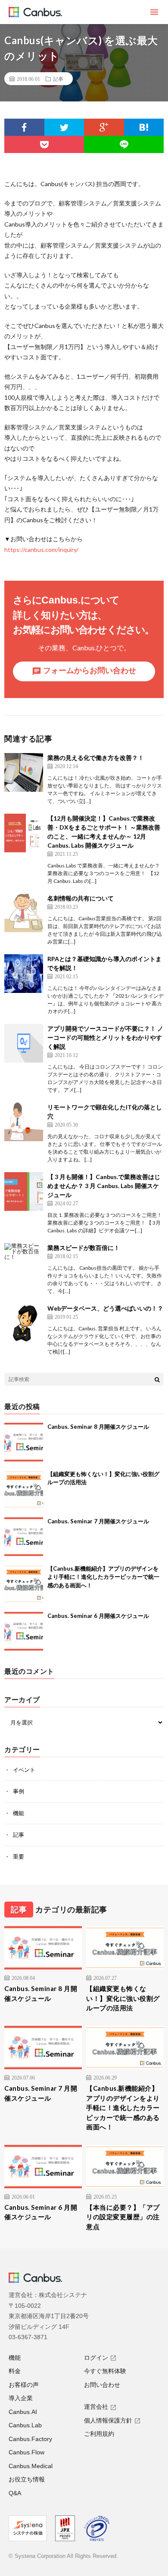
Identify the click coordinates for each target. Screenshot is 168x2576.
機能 (19, 1813)
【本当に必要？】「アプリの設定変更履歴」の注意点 (123, 2217)
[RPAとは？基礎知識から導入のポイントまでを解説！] (24, 974)
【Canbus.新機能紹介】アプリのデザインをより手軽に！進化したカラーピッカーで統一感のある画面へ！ (103, 1577)
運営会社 (96, 2407)
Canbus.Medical (31, 2466)
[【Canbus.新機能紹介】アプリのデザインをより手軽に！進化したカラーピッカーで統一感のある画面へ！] (24, 1584)
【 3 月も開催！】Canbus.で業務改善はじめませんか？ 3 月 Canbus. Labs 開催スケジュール (104, 1186)
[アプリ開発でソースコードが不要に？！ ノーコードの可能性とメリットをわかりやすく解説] (24, 1043)
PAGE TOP (154, 2488)
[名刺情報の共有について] (24, 913)
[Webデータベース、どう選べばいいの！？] (24, 1323)
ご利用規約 (99, 2434)
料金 (15, 2371)
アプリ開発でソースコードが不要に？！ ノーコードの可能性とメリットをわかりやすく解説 (105, 1037)
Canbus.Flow (26, 2452)
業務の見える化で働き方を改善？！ (96, 758)
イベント (24, 1770)
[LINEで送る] (124, 144)
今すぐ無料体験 (105, 2371)
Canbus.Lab (25, 2425)
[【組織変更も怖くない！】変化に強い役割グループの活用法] (24, 1489)
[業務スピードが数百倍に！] (24, 1262)
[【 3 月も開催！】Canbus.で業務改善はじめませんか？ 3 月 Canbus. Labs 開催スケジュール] (24, 1192)
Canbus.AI (23, 2412)
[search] (157, 1379)
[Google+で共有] (104, 127)
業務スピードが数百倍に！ (84, 1248)
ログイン (96, 2358)
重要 (19, 1856)
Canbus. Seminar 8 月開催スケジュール (98, 1427)
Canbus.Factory (30, 2439)
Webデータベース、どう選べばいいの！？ (105, 1308)
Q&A (15, 2493)
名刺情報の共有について (81, 898)
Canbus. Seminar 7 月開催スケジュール (98, 1521)
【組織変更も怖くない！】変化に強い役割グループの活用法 (123, 1998)
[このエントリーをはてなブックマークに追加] (144, 127)
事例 (19, 1791)
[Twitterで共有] (64, 127)
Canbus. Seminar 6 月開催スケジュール (98, 1616)
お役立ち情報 (27, 2479)
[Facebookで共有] (24, 127)
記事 (58, 79)
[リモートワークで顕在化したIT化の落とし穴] (24, 1122)
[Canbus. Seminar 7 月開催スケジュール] (24, 1537)
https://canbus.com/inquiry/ (41, 550)
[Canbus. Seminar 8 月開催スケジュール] (24, 1442)
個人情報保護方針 (108, 2420)
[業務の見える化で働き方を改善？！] (24, 772)
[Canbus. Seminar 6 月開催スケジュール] (24, 1631)
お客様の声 (24, 2385)
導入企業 (21, 2398)
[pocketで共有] (44, 144)
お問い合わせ (102, 2385)
